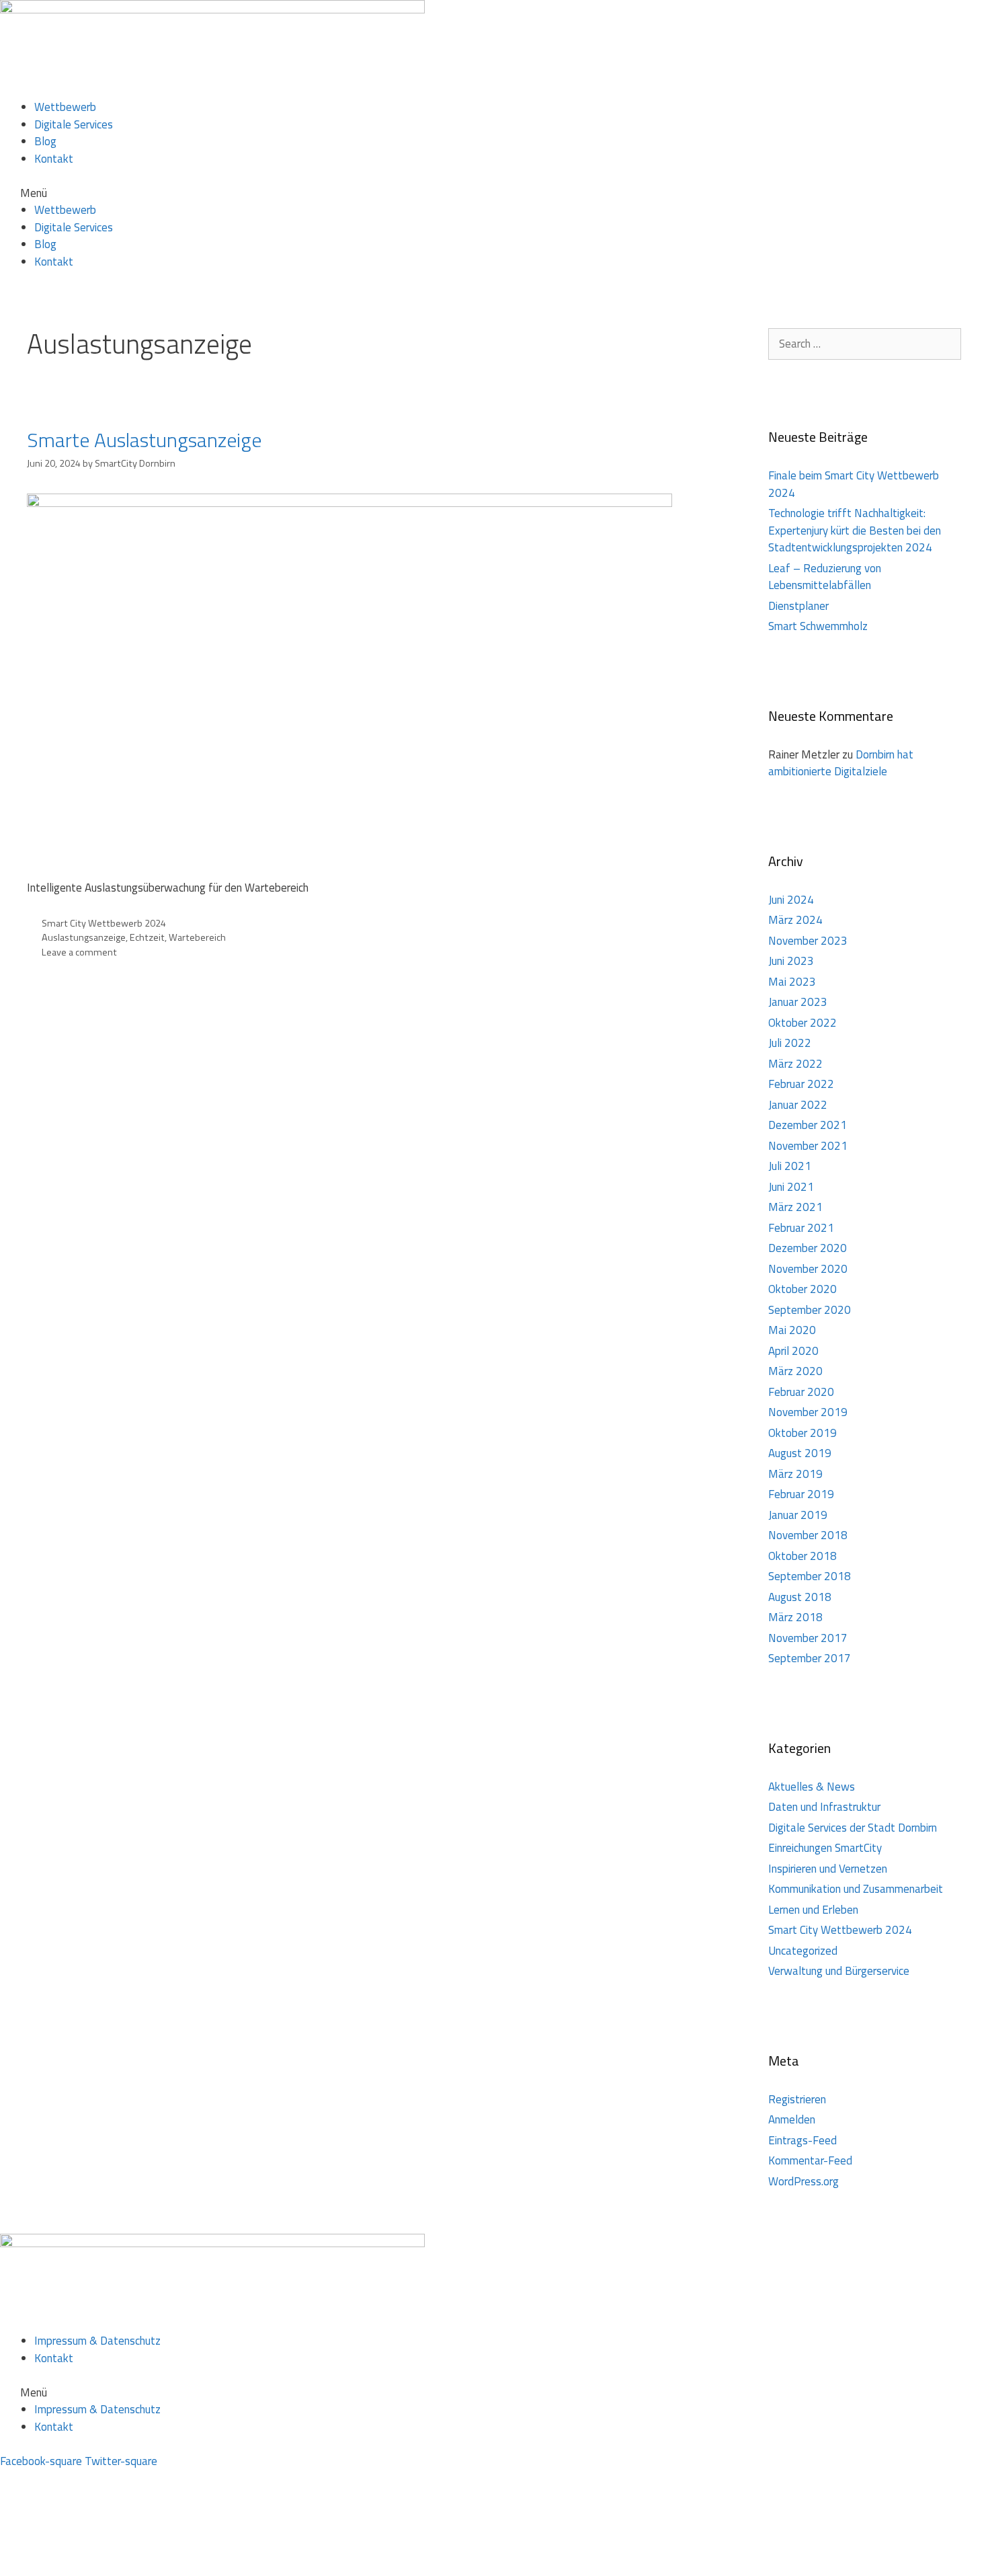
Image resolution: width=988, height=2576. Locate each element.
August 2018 (800, 1597)
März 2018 (795, 1617)
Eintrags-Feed (802, 2140)
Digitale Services (74, 124)
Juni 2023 (791, 961)
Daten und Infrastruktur (824, 1807)
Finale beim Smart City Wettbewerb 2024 (854, 484)
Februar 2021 (801, 1228)
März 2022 (795, 1064)
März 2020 (795, 1371)
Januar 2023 (798, 1002)
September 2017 (810, 1658)
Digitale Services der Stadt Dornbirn (853, 1828)
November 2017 (808, 1638)
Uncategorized (803, 1951)
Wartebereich (197, 937)
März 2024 (795, 920)
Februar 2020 (801, 1392)
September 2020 (810, 1310)
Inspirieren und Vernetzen (828, 1869)
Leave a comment (79, 952)
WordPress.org (804, 2181)
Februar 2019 (801, 1494)
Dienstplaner (798, 606)
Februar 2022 (801, 1084)
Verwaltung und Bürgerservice (839, 1971)
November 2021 (808, 1146)
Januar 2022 (798, 1105)
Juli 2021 (790, 1166)
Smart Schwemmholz (818, 626)
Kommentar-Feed (810, 2160)
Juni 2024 (791, 900)
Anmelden (792, 2119)
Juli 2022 (790, 1043)
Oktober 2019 (802, 1433)
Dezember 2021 (808, 1125)
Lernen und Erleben (813, 1910)
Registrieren (797, 2099)
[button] (494, 194)
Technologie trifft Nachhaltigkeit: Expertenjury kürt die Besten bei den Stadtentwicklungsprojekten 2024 (855, 530)
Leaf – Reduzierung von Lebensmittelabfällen (825, 577)
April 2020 (793, 1351)
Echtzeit (147, 937)
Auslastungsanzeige (84, 937)
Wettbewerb (65, 107)
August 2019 (800, 1453)
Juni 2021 (791, 1187)
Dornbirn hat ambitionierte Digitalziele (841, 763)
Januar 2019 (798, 1515)
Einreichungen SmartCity (825, 1848)
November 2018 (808, 1535)
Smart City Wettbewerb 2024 (104, 923)
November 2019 (808, 1412)
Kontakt (54, 159)
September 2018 (810, 1576)
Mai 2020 (792, 1330)
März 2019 (795, 1474)
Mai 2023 (792, 982)
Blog (45, 141)
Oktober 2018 (802, 1556)
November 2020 (808, 1269)
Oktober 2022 (802, 1023)
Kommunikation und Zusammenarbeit (856, 1889)
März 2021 (795, 1207)
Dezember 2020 (808, 1248)
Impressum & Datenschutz (97, 2341)
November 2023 (808, 941)
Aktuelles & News (812, 1787)
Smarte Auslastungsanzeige (144, 440)
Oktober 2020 (802, 1289)
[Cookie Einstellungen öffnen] (101, 2567)
